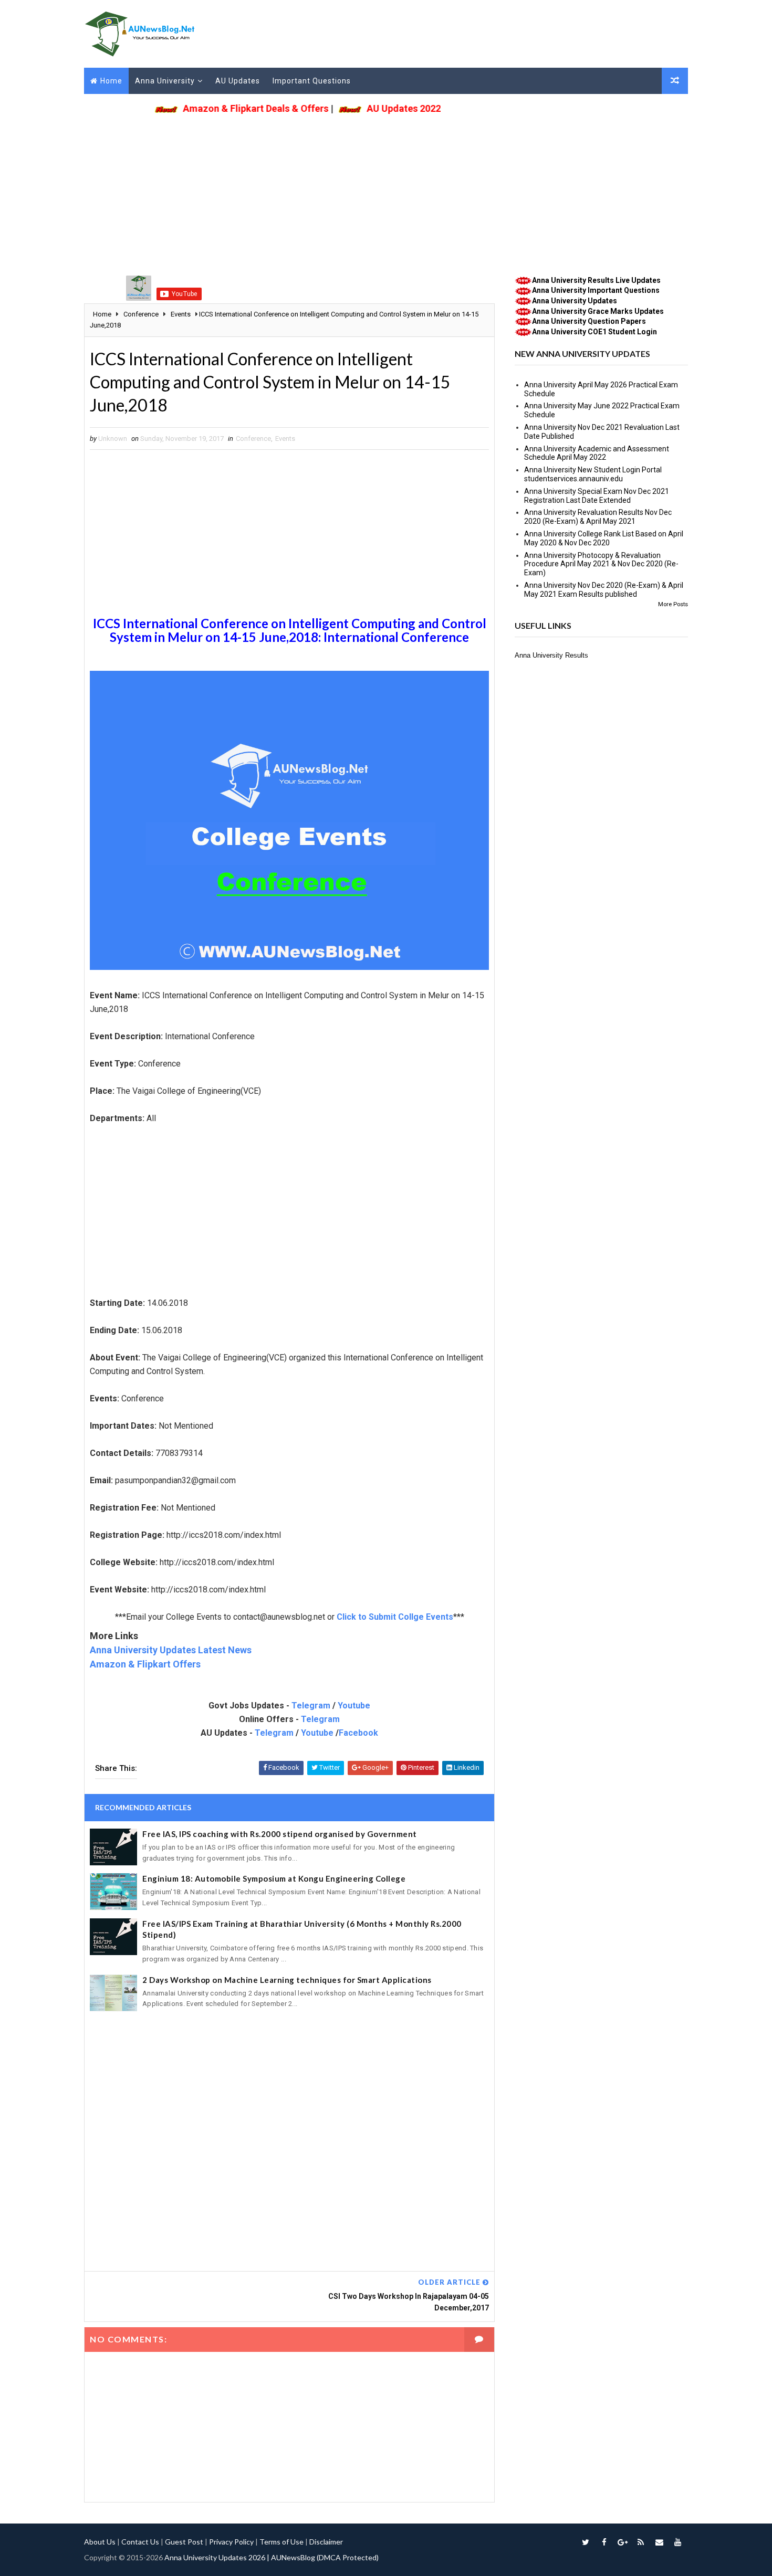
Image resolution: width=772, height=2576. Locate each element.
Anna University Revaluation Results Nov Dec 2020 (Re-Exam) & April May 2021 (598, 517)
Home (111, 81)
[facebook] (604, 2542)
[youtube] (677, 2542)
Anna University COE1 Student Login (594, 332)
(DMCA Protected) (348, 2557)
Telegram (311, 1706)
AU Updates (238, 81)
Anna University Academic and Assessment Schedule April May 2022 (597, 453)
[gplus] (622, 2542)
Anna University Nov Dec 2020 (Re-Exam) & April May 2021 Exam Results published (604, 590)
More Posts (673, 604)
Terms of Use (281, 2542)
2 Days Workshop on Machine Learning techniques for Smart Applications (287, 1980)
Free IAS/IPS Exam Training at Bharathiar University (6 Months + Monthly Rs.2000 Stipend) (302, 1929)
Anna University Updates (575, 301)
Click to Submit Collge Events (395, 1617)
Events (285, 439)
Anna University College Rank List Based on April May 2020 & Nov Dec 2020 (604, 538)
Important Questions (312, 81)
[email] (659, 2542)
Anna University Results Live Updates (596, 280)
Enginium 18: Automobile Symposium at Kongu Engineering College (274, 1878)
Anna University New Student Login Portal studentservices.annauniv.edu (593, 474)
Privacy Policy (231, 2542)
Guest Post (184, 2542)
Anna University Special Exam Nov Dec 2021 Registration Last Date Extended (597, 496)
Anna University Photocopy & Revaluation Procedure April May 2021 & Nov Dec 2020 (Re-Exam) (601, 564)
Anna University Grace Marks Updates (598, 311)
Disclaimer (326, 2542)
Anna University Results (551, 655)
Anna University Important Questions (596, 290)
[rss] (641, 2542)
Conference (253, 439)
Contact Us (140, 2542)
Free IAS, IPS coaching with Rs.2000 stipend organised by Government (280, 1834)
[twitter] (586, 2542)
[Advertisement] (386, 192)
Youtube (354, 1706)
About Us (100, 2542)
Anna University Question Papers (589, 321)
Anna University (165, 81)
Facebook (358, 1733)
